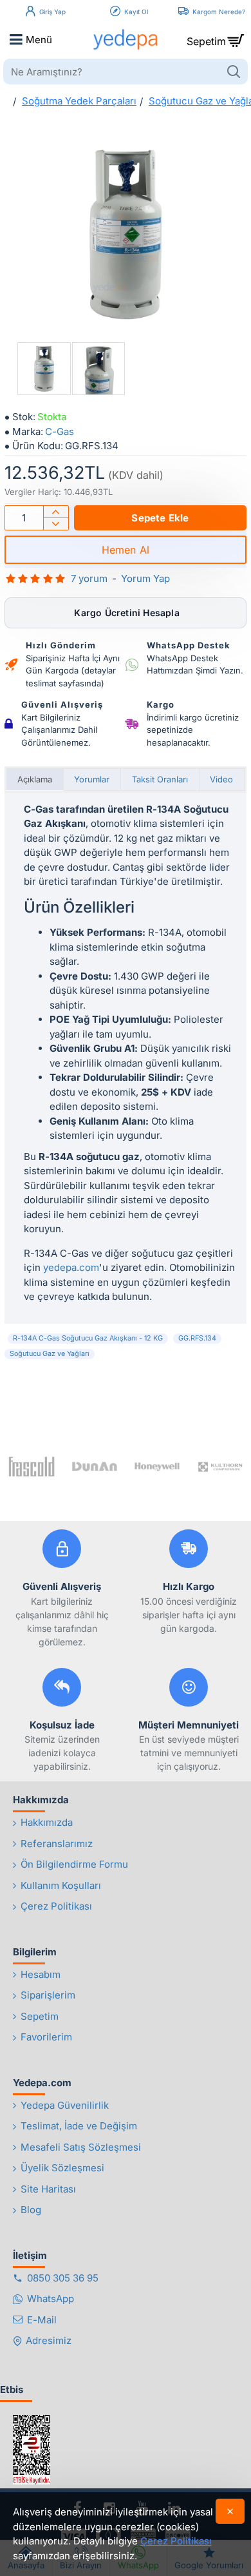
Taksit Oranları (160, 779)
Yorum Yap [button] (145, 578)
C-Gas (60, 431)
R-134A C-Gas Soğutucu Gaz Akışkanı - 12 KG (88, 1338)
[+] (56, 512)
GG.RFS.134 (197, 1338)
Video (221, 779)
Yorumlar (92, 779)
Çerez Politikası (176, 2541)
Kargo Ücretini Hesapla (126, 613)
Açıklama (35, 779)
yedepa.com (71, 1267)
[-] (56, 524)
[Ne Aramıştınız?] (233, 72)
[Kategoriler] (16, 39)
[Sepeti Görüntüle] (235, 39)
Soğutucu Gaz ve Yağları (50, 1354)
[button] (160, 518)
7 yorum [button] (89, 578)
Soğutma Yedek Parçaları (79, 101)
